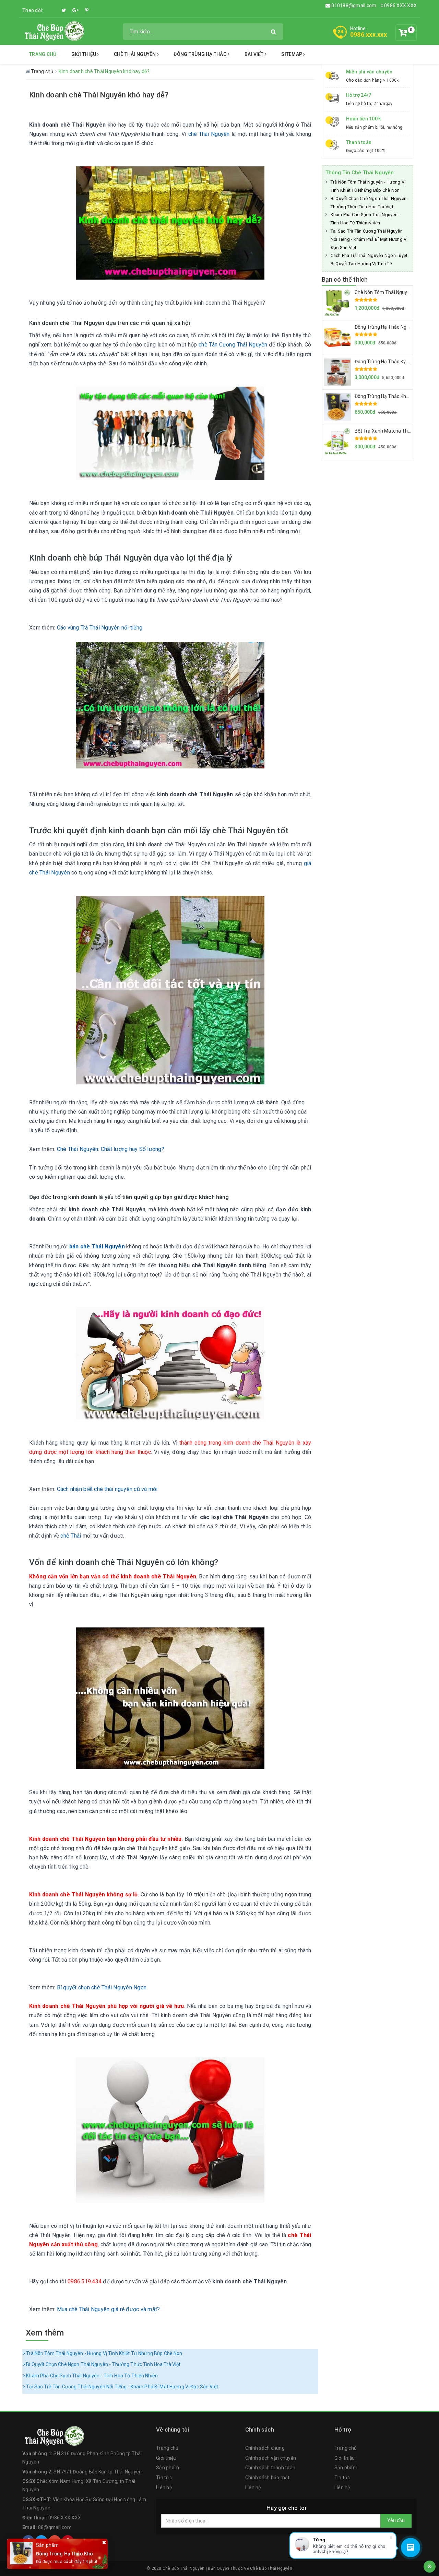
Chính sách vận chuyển (271, 2458)
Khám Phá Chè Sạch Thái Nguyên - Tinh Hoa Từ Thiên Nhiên (91, 2376)
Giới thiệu (84, 54)
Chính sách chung (265, 2448)
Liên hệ (164, 2487)
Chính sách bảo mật (268, 2478)
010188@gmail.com (354, 5)
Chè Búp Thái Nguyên (271, 2568)
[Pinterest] (87, 10)
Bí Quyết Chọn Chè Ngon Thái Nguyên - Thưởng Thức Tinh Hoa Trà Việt (103, 2364)
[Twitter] (64, 10)
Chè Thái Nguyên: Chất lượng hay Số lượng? (111, 1149)
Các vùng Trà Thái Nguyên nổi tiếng (100, 628)
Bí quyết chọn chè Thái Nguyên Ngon (102, 1987)
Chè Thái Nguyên (135, 54)
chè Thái (71, 1536)
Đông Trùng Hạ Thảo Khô (64, 2554)
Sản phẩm (168, 2468)
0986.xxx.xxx (369, 34)
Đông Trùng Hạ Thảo (201, 54)
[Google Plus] (75, 10)
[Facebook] (53, 7)
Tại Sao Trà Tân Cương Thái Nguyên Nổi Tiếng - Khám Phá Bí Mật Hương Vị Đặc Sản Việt (122, 2387)
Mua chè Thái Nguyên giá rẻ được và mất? (109, 2309)
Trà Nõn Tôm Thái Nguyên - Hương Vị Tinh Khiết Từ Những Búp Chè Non (104, 2353)
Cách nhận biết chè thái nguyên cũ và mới (107, 1489)
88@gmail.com (55, 2527)
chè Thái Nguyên (209, 134)
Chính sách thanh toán (270, 2468)
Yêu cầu (396, 2520)
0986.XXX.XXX (400, 5)
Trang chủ (43, 54)
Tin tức (164, 2478)
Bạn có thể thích (345, 279)
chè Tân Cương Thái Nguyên (233, 345)
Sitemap (292, 54)
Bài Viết (255, 54)
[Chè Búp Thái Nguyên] (54, 31)
